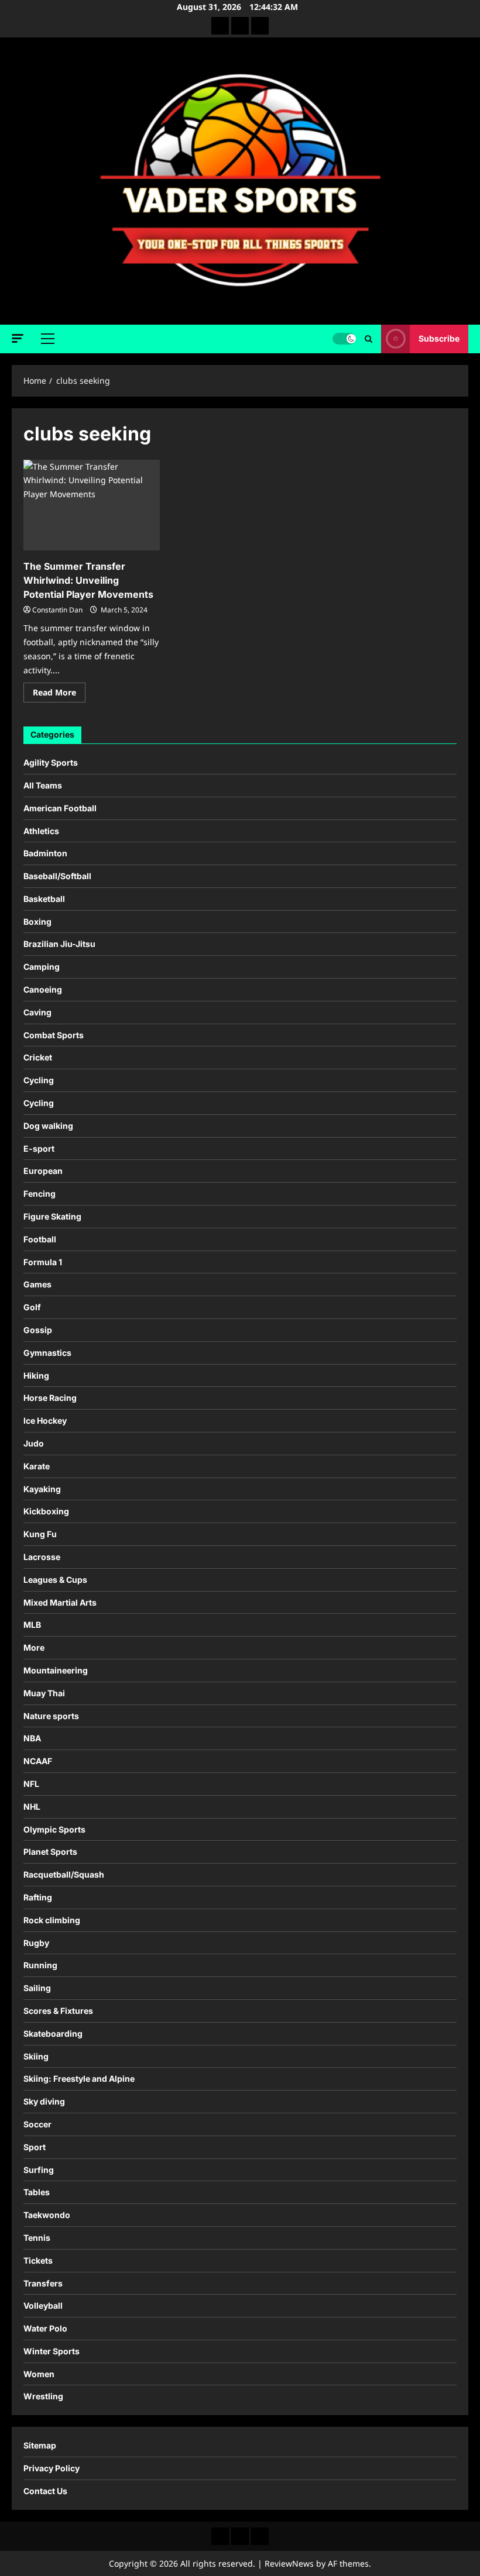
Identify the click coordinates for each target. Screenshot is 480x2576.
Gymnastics (47, 1353)
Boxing (37, 922)
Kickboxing (46, 1511)
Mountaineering (56, 1670)
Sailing (37, 1988)
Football (40, 1239)
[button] (18, 338)
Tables (37, 2192)
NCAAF (38, 1761)
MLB (32, 1625)
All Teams (43, 785)
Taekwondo (47, 2215)
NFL (31, 1784)
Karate (37, 1466)
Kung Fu (40, 1534)
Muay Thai (44, 1693)
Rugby (36, 1943)
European (43, 1171)
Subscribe (439, 338)
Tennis (37, 2238)
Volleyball (43, 2305)
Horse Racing (50, 1398)
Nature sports (51, 1716)
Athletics (41, 831)
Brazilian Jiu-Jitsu (59, 944)
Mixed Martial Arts (60, 1602)
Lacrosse (42, 1557)
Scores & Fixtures (58, 2011)
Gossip (38, 1330)
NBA (32, 1738)
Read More (59, 694)
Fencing (40, 1194)
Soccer (37, 2124)
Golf (32, 1307)
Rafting (38, 1897)
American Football (60, 808)
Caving (37, 1012)
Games (37, 1284)
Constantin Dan (57, 610)
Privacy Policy (52, 2468)
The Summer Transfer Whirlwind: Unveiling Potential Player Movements (88, 580)
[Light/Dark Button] (344, 339)
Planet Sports (50, 1852)
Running (40, 1965)
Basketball (44, 899)
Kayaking (42, 1489)
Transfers (43, 2283)
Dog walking (48, 1126)
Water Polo (45, 2328)
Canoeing (43, 989)
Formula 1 (43, 1262)
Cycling (39, 1080)
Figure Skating (52, 1216)
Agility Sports (51, 762)
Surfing (39, 2170)
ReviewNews (289, 2563)
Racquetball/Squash (64, 1874)
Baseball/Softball (57, 876)
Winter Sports (52, 2351)
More (34, 1647)
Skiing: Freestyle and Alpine (79, 2079)
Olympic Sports (54, 1829)
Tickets (38, 2260)
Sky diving (44, 2101)
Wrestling (43, 2396)
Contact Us (45, 2491)
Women (39, 2374)
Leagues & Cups (55, 1580)
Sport (35, 2147)
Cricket (38, 1057)
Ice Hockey (45, 1420)
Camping (42, 967)
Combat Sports (54, 1035)
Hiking (36, 1375)
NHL (32, 1807)
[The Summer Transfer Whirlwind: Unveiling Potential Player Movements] (92, 505)
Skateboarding (53, 2033)
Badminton (45, 853)
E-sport (39, 1148)
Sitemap (40, 2445)
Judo (34, 1443)
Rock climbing (52, 1920)
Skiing (36, 2056)
